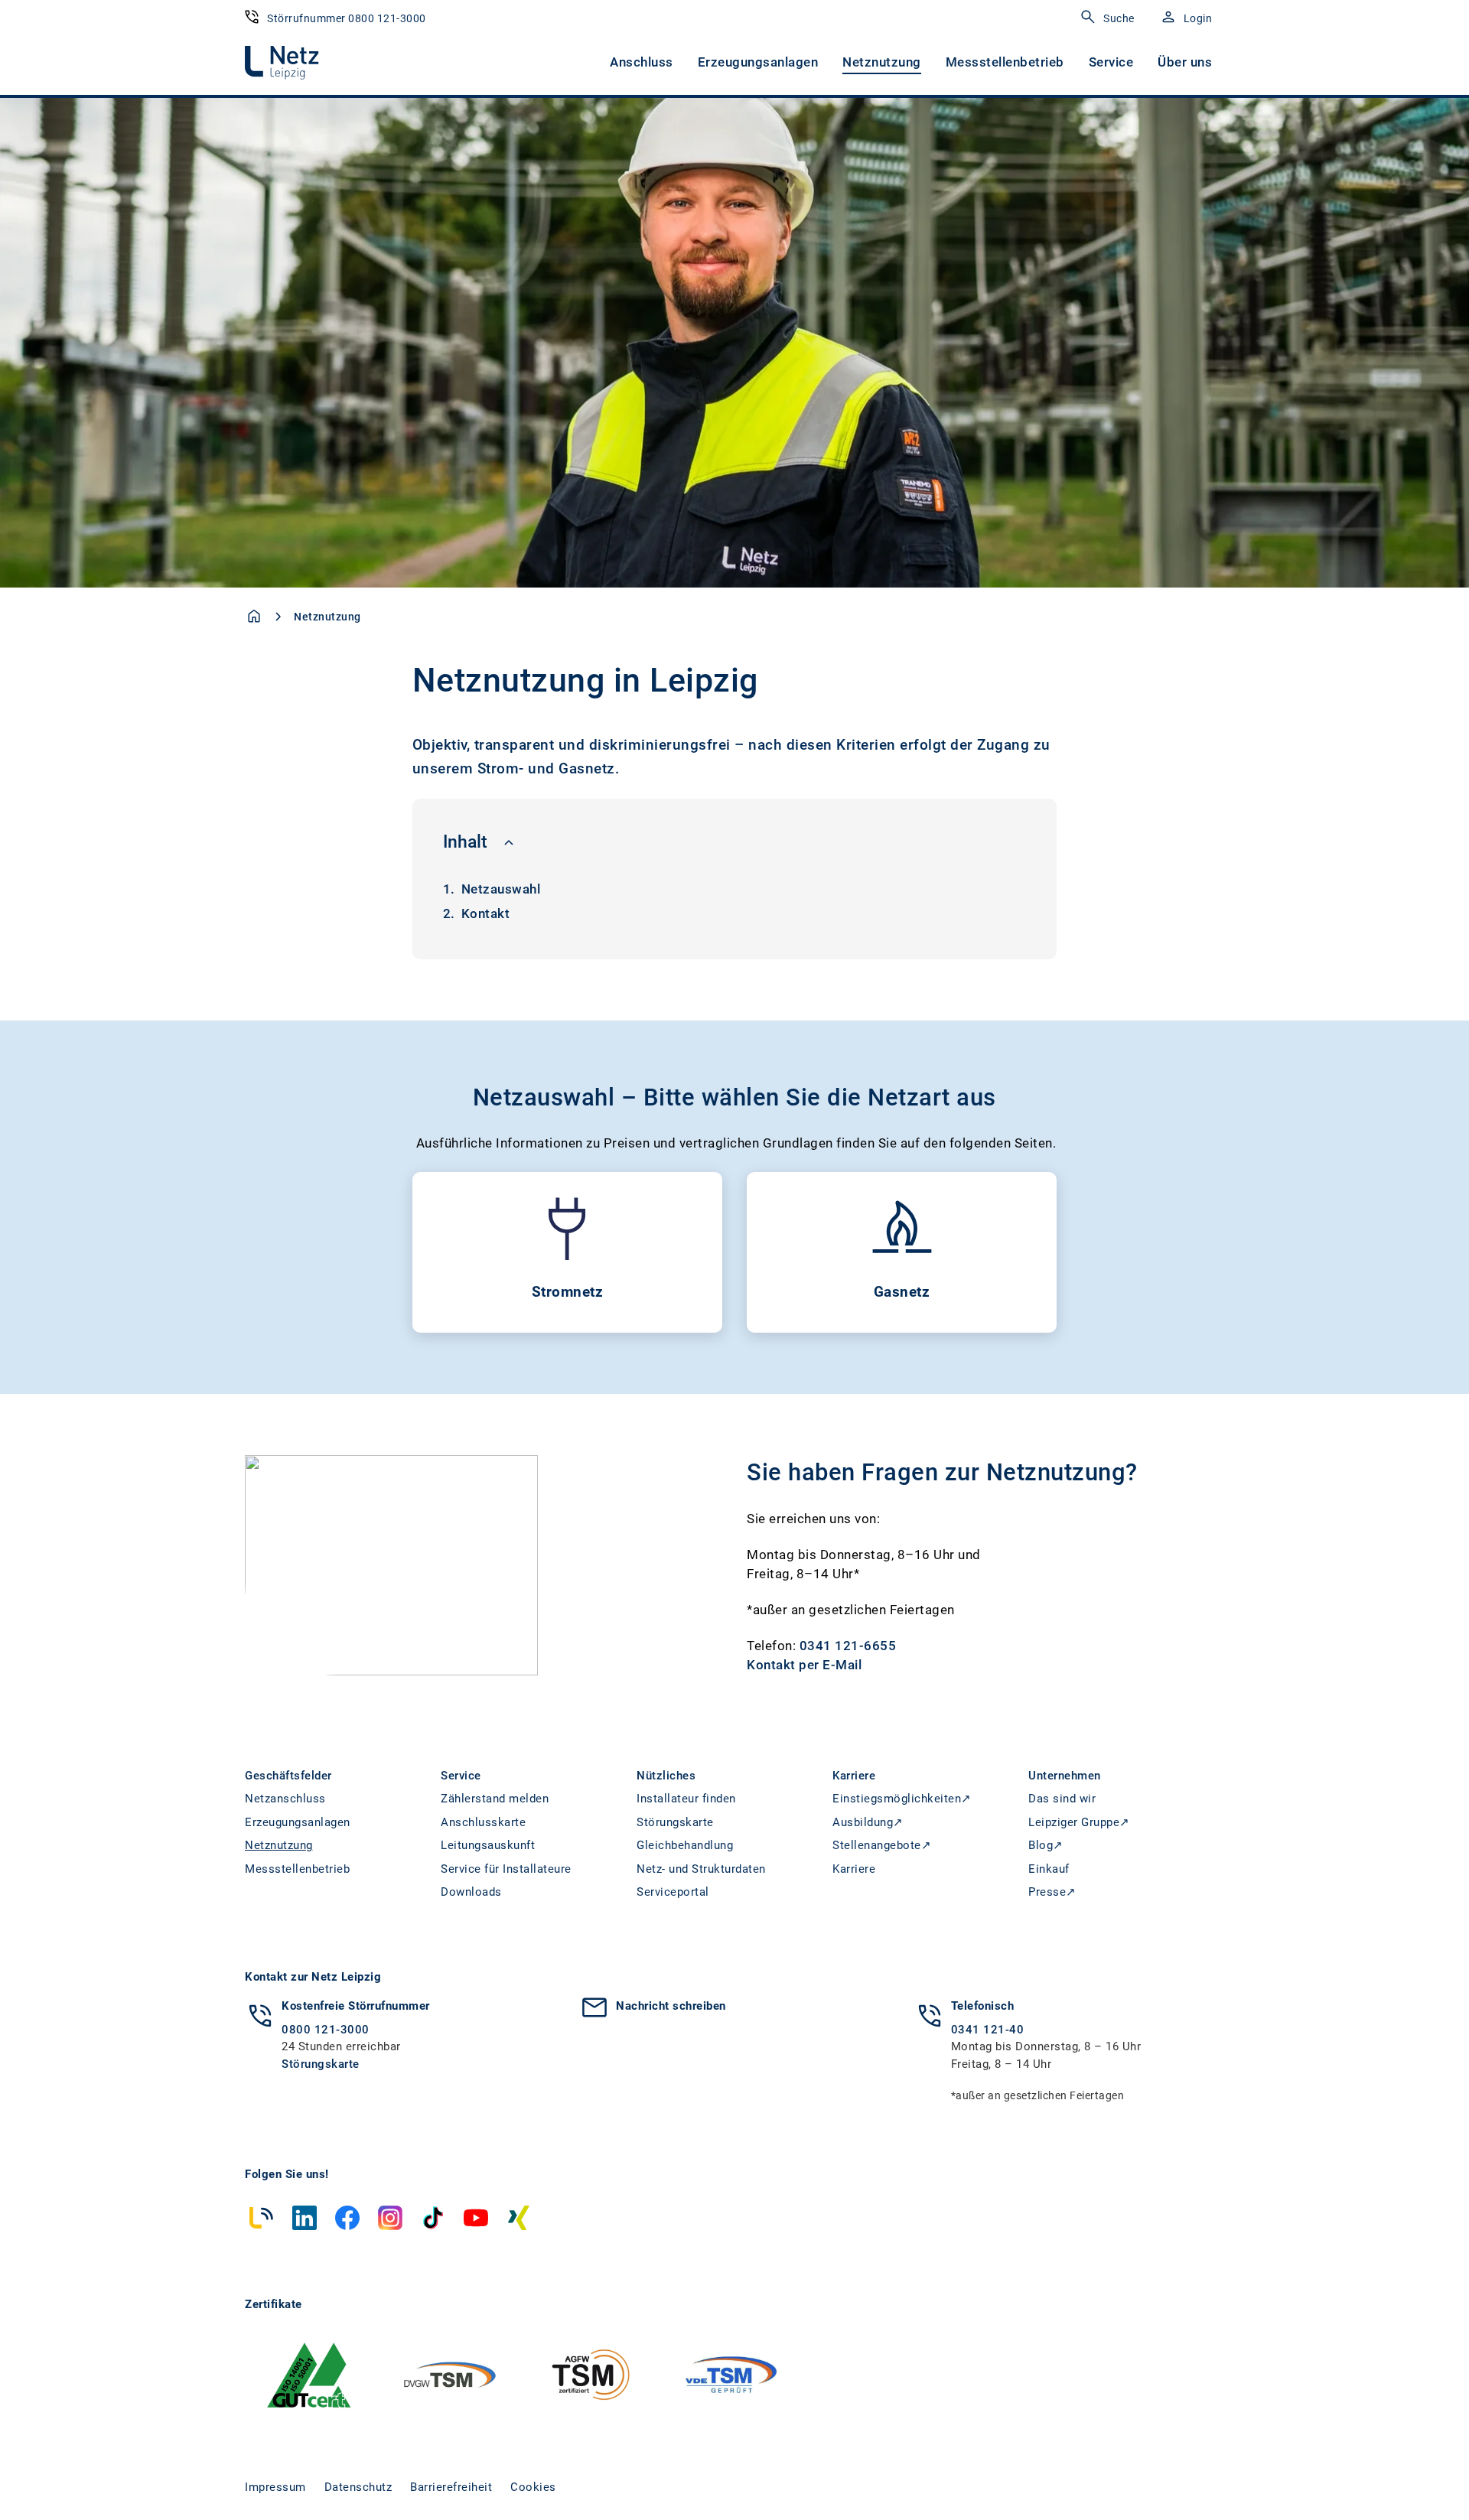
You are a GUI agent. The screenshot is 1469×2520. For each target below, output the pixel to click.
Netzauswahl (501, 889)
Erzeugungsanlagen (758, 62)
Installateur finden (686, 1799)
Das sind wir (1062, 1799)
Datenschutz (358, 2487)
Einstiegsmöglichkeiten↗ (902, 1799)
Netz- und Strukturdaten (701, 1869)
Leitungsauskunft (488, 1845)
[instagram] (390, 2218)
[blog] (262, 2218)
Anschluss (642, 62)
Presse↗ (1052, 1892)
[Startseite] (254, 616)
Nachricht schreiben (671, 2006)
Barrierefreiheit (451, 2487)
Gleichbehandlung (685, 1845)
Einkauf (1049, 1869)
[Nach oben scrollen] (1420, 2479)
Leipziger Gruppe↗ (1079, 1822)
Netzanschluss (285, 1799)
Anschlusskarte (483, 1822)
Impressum (275, 2487)
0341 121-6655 (848, 1646)
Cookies (533, 2487)
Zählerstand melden (495, 1799)
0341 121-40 (988, 2030)
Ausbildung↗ (868, 1822)
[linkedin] (305, 2218)
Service (1111, 62)
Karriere (854, 1869)
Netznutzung (882, 62)
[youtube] (476, 2218)
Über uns (1185, 62)
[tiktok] (433, 2218)
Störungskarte (675, 1822)
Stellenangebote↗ (882, 1845)
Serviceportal (673, 1892)
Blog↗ (1046, 1845)
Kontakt (486, 913)
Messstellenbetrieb (1005, 62)
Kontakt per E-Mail (804, 1665)
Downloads (471, 1892)
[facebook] (347, 2218)
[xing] (519, 2218)
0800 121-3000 (326, 2030)
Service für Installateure (506, 1869)
